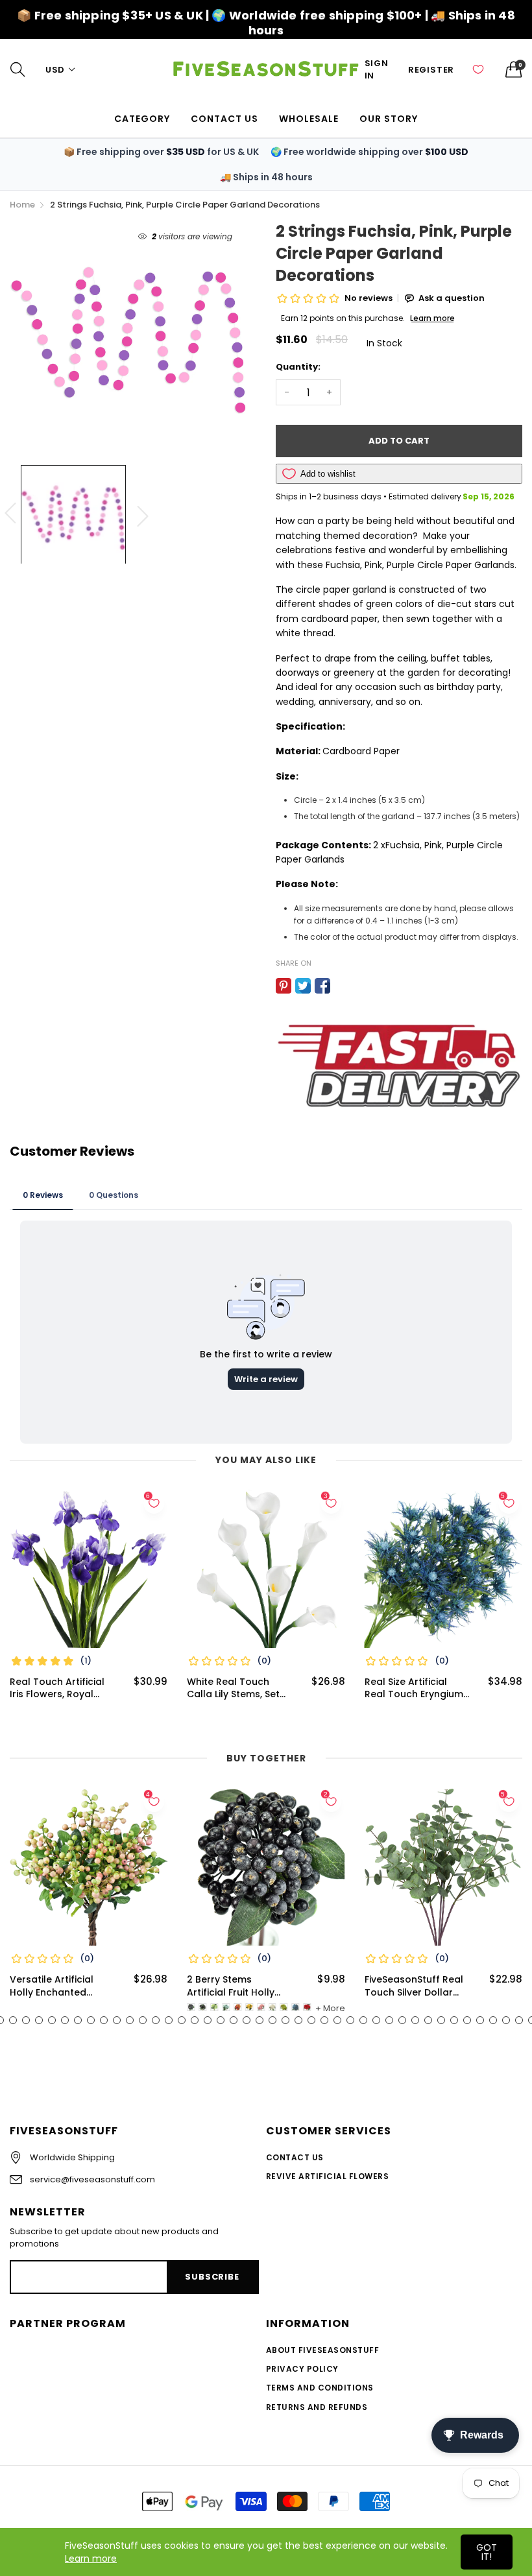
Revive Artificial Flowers (327, 2176)
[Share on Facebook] (322, 986)
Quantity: (298, 367)
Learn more (91, 2558)
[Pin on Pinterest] (284, 986)
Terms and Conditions (320, 2388)
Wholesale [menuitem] (309, 119)
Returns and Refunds (317, 2407)
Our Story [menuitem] (389, 119)
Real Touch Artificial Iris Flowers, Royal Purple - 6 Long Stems (61, 1688)
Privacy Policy (302, 2369)
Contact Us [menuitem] (224, 119)
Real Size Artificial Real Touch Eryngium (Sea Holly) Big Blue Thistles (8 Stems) (414, 1688)
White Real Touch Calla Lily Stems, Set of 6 (233, 1688)
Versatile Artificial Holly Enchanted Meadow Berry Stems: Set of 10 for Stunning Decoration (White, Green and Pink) (61, 1986)
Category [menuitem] (142, 119)
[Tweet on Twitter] (303, 986)
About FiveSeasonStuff (322, 2350)
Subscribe (212, 2277)
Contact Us (295, 2157)
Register (431, 70)
